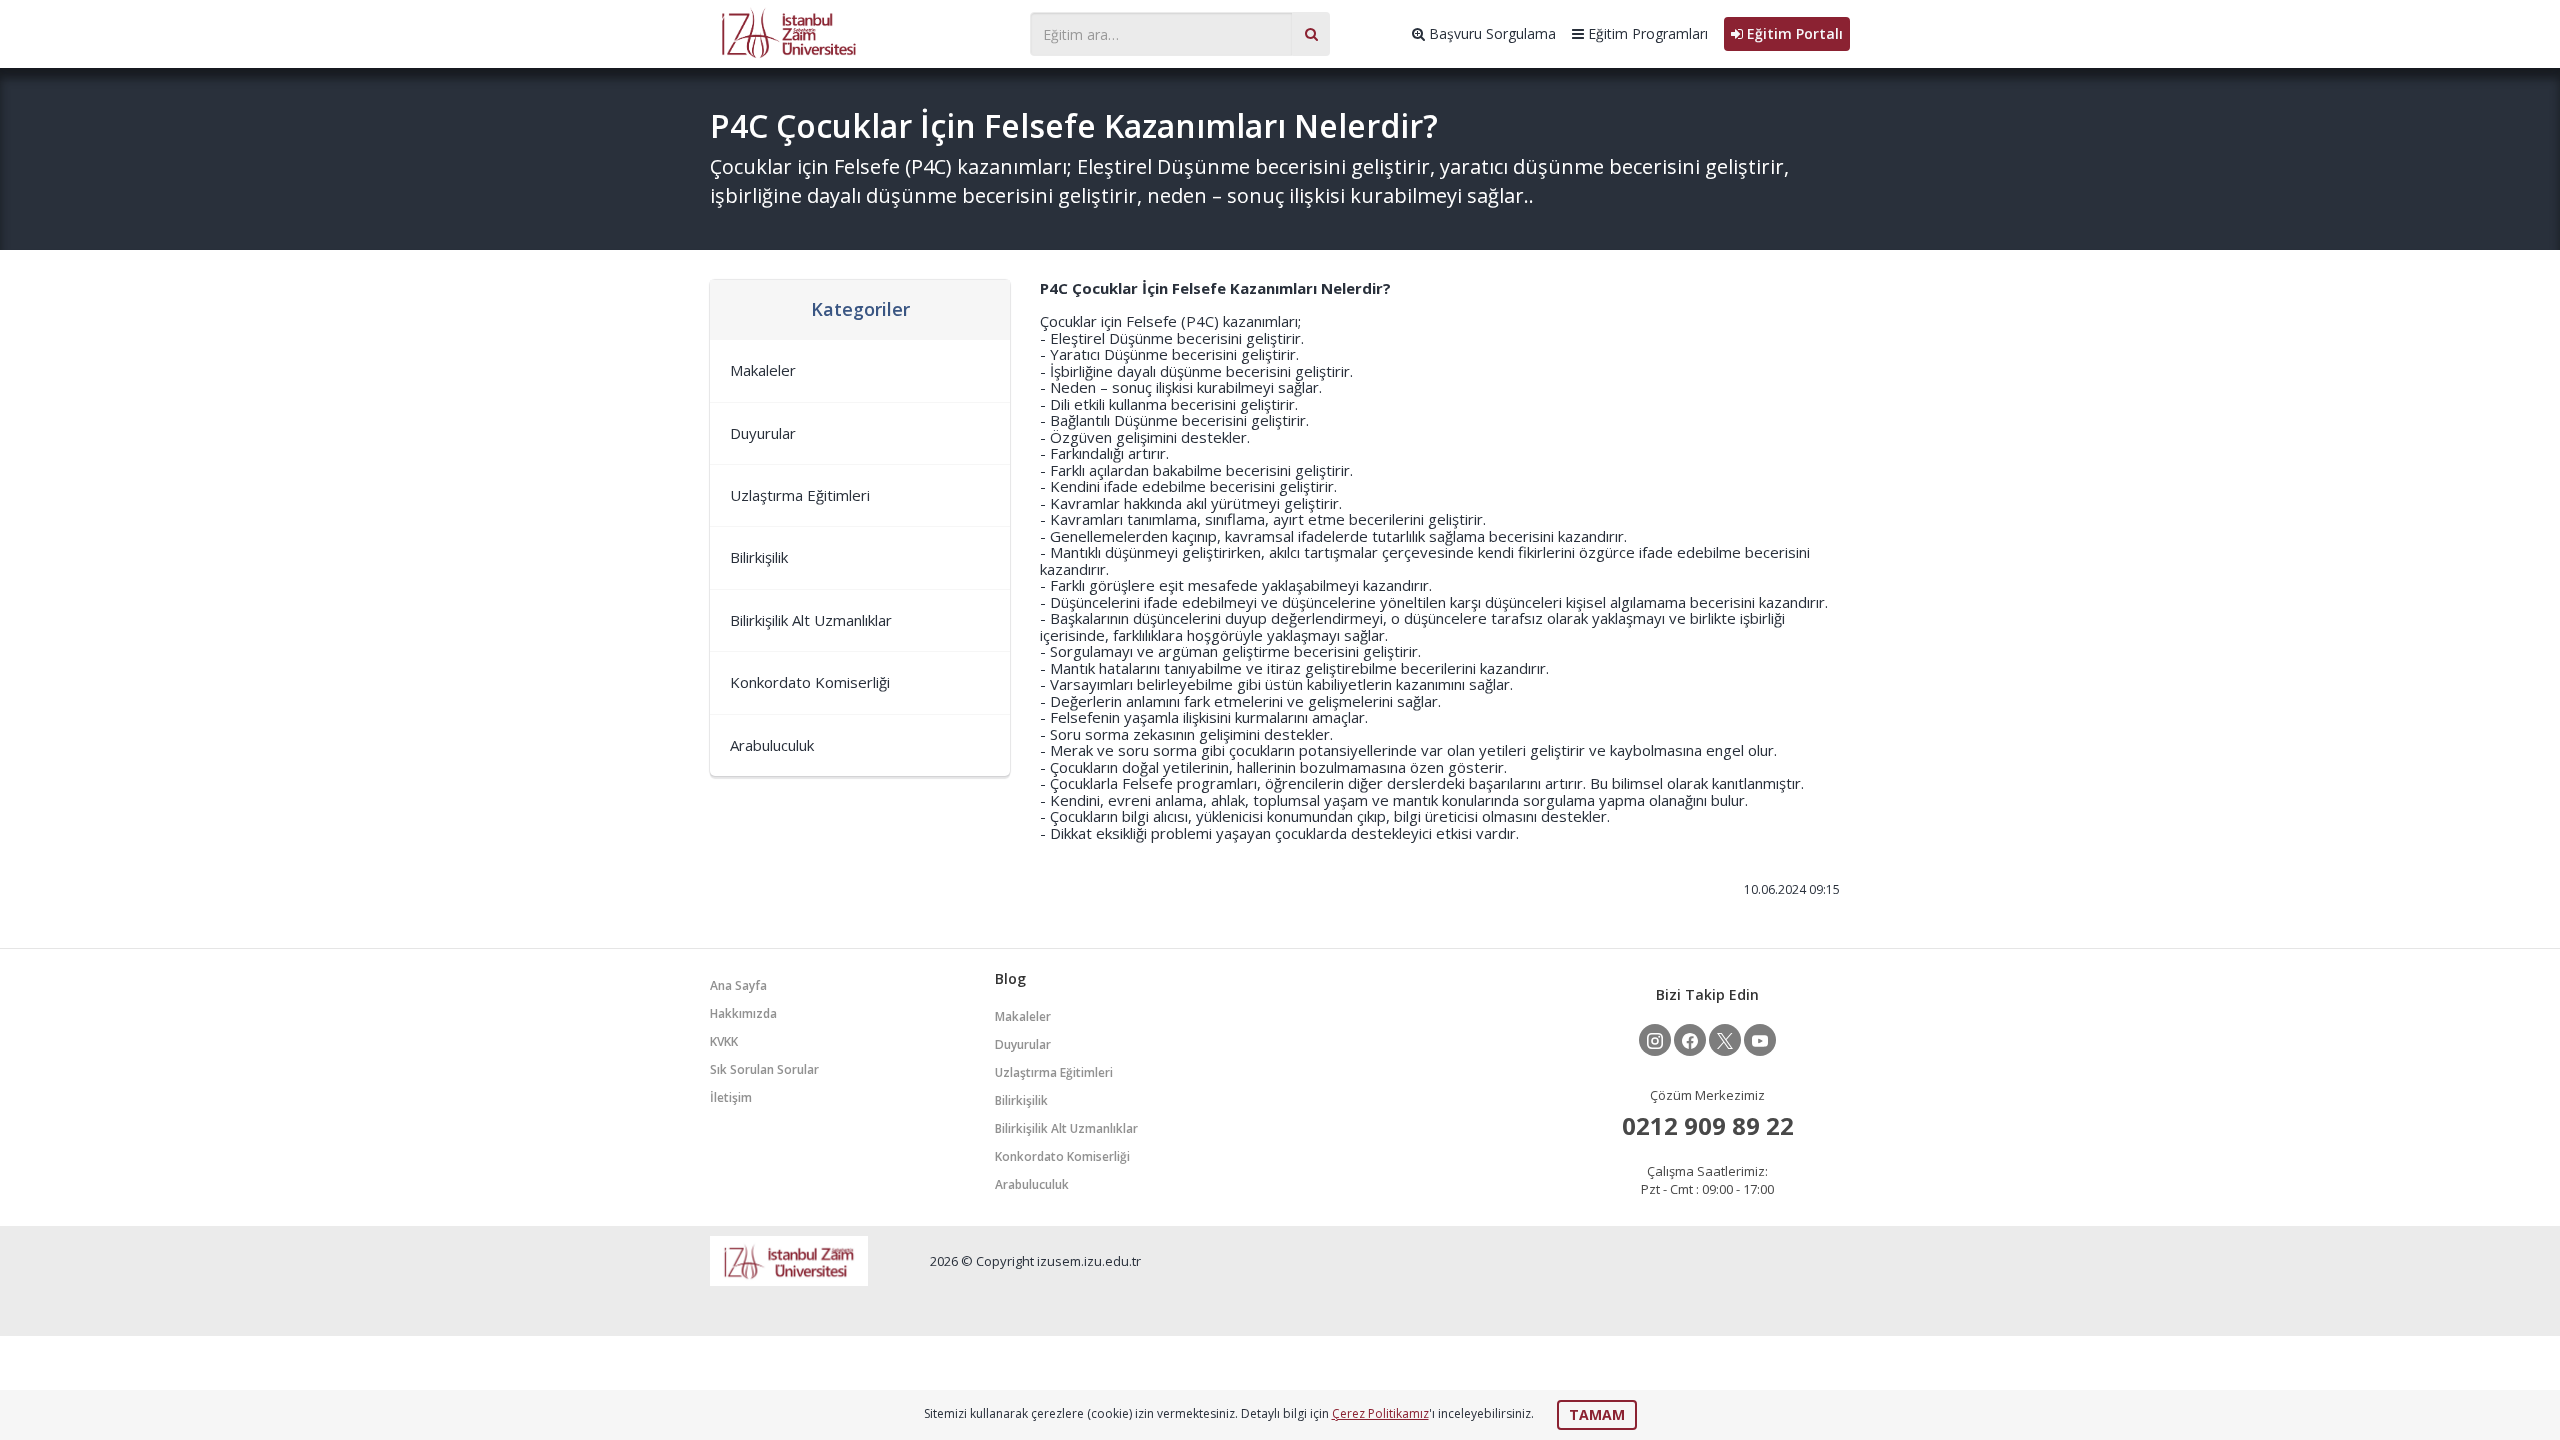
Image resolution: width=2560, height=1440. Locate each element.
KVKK (724, 1041)
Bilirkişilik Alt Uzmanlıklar (811, 620)
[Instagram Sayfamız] (1655, 1040)
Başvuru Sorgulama (1490, 33)
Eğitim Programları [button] (1646, 33)
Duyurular (763, 433)
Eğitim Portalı (1793, 33)
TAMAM (1597, 1414)
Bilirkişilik (759, 557)
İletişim (731, 1097)
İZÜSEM (860, 31)
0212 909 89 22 (1708, 1125)
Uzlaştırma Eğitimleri (800, 495)
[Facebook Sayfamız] (1690, 1040)
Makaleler (763, 370)
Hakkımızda (743, 1013)
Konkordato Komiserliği (810, 682)
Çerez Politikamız (1380, 1413)
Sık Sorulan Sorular (764, 1069)
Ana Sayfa (738, 985)
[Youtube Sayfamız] (1760, 1040)
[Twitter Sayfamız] (1725, 1040)
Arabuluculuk (772, 745)
